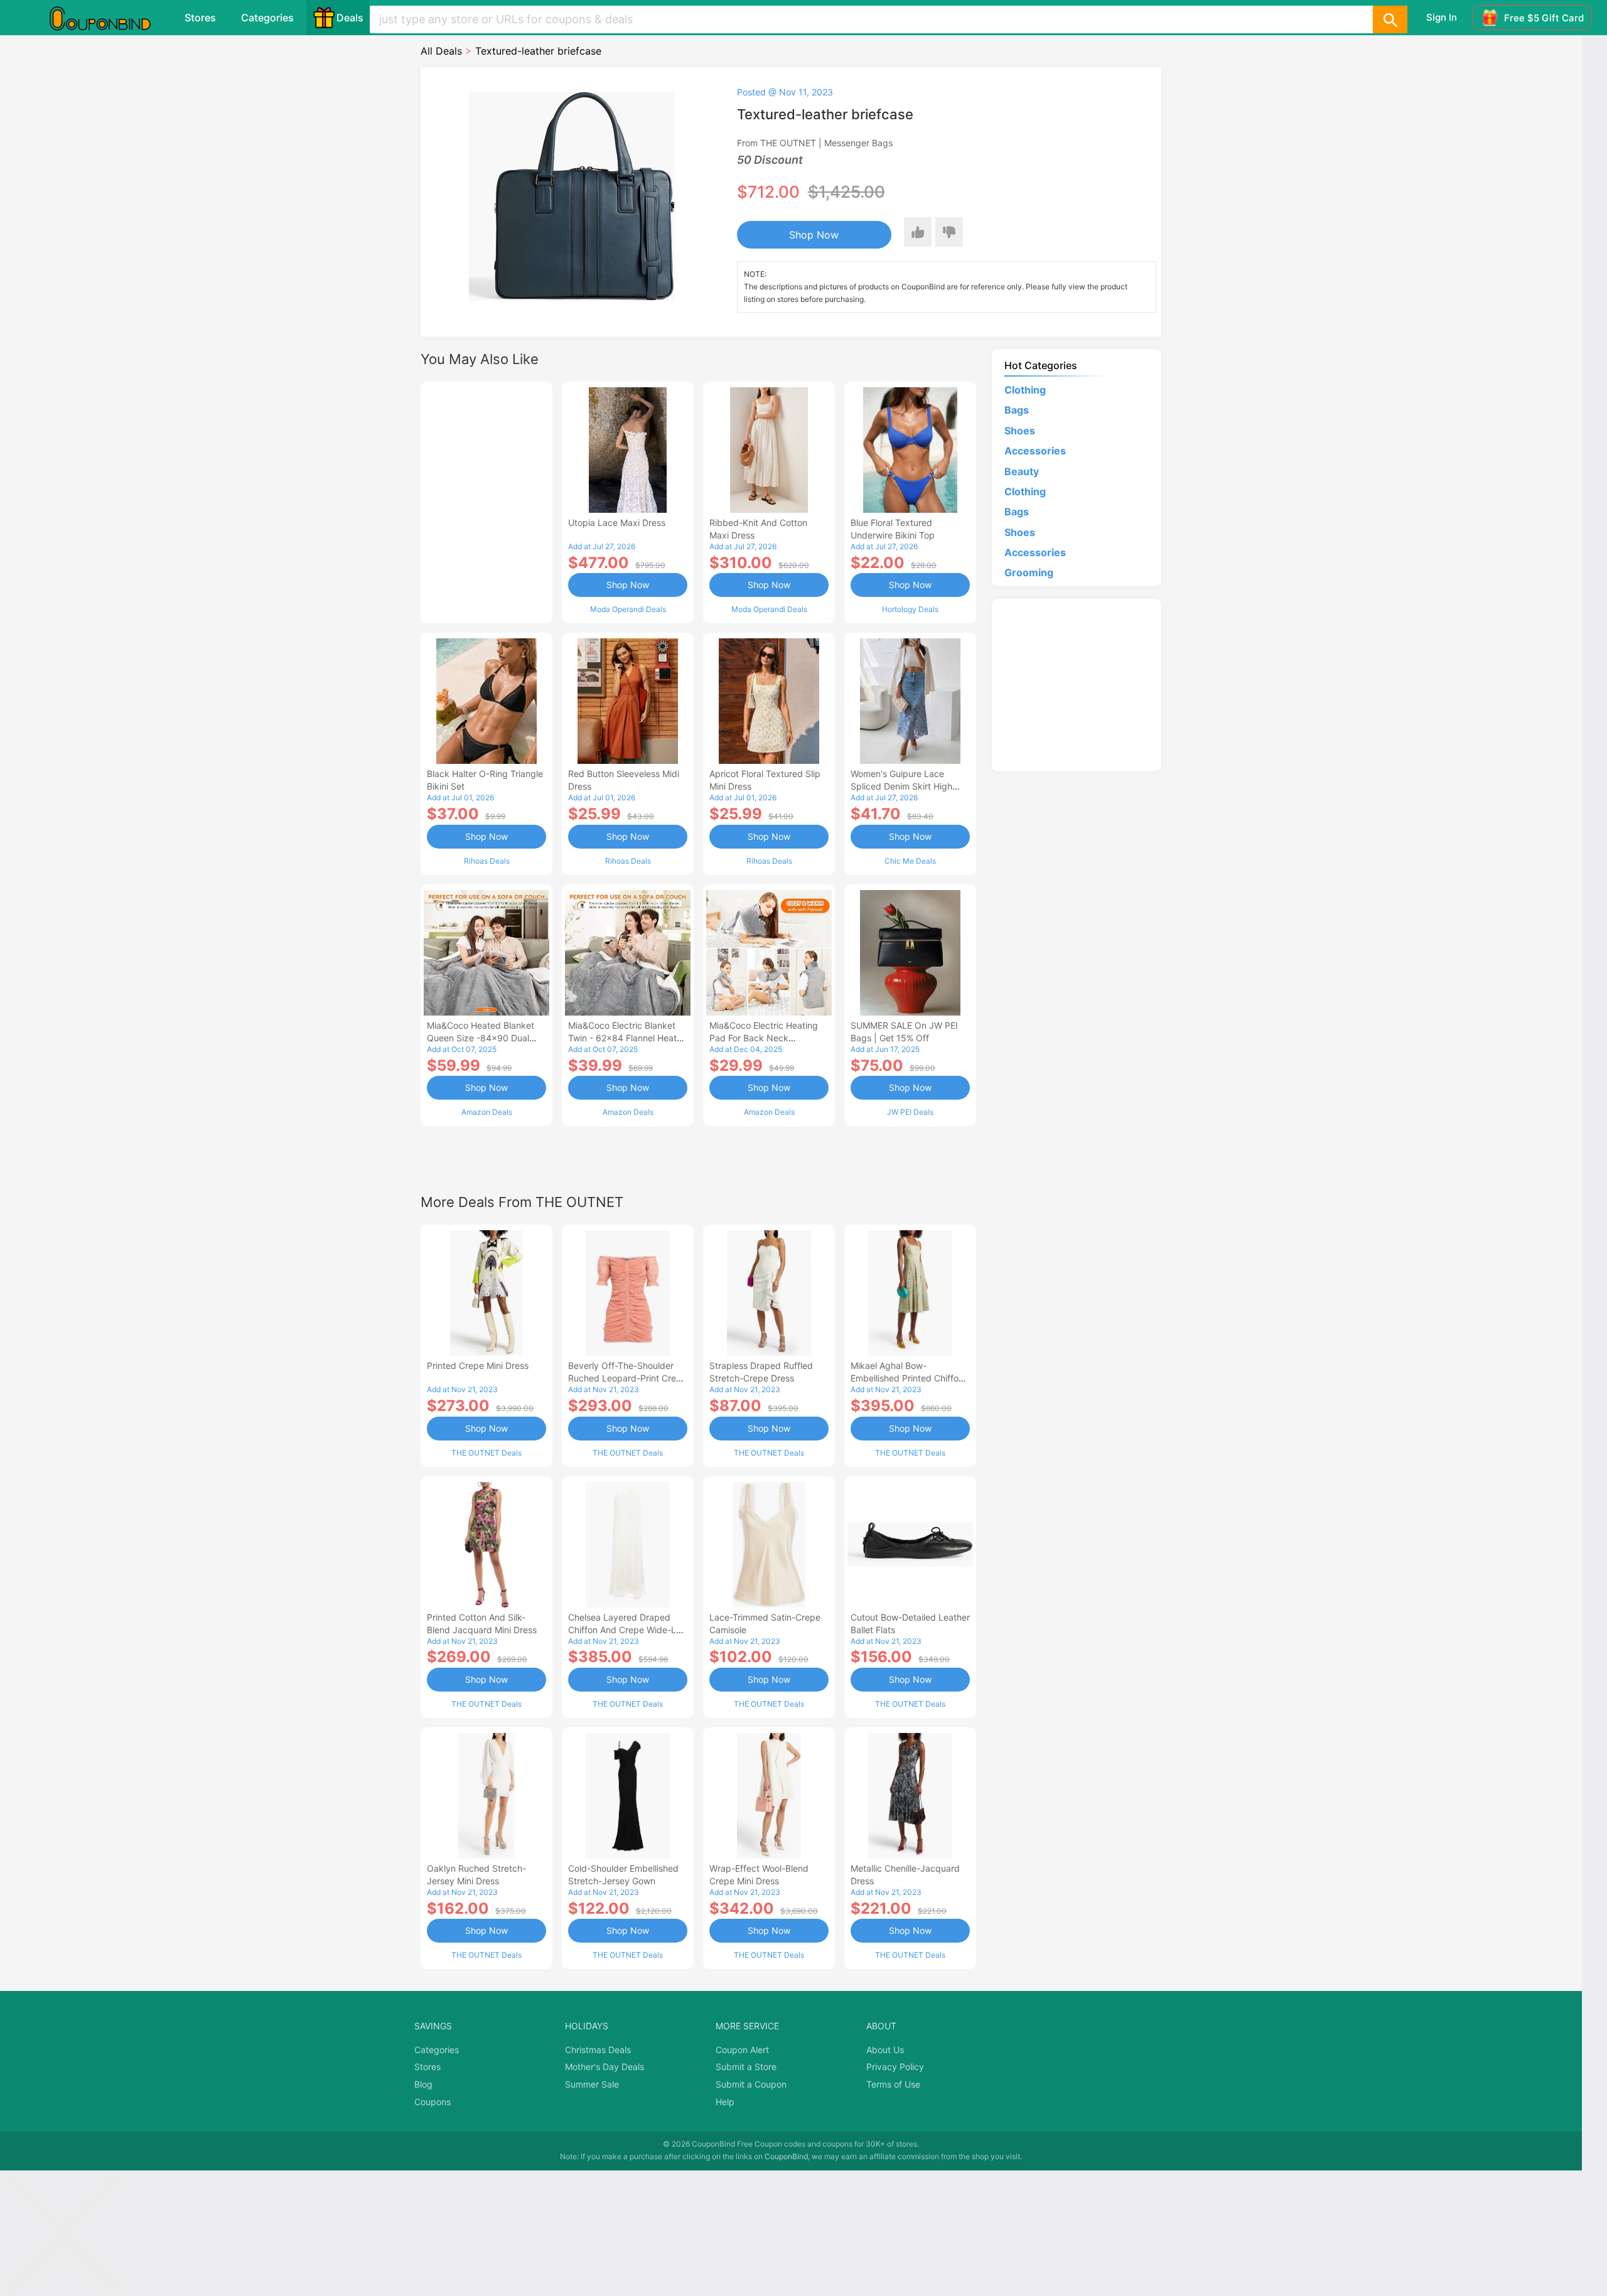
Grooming (1029, 572)
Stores (200, 18)
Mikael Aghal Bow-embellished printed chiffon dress (907, 1378)
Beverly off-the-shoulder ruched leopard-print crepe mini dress (627, 1378)
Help (725, 2102)
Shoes (1020, 431)
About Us (885, 2050)
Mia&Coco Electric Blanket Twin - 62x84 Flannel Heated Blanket (628, 1038)
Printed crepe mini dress (478, 1365)
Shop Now (814, 235)
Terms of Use (893, 2084)
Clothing (1025, 390)
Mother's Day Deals (605, 2067)
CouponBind (786, 2156)
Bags (1017, 410)
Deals (350, 18)
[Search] (1390, 19)
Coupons (433, 2102)
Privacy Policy (895, 2067)
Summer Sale (592, 2084)
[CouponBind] (109, 18)
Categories (267, 18)
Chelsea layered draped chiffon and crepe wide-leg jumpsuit (627, 1630)
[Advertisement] (486, 501)
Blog (423, 2084)
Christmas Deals (598, 2050)
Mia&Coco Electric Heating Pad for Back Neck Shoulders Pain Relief (764, 1038)
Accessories (1035, 451)
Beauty (1022, 471)
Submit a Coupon (751, 2084)
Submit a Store (746, 2067)
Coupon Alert (742, 2050)
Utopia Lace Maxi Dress (617, 523)
